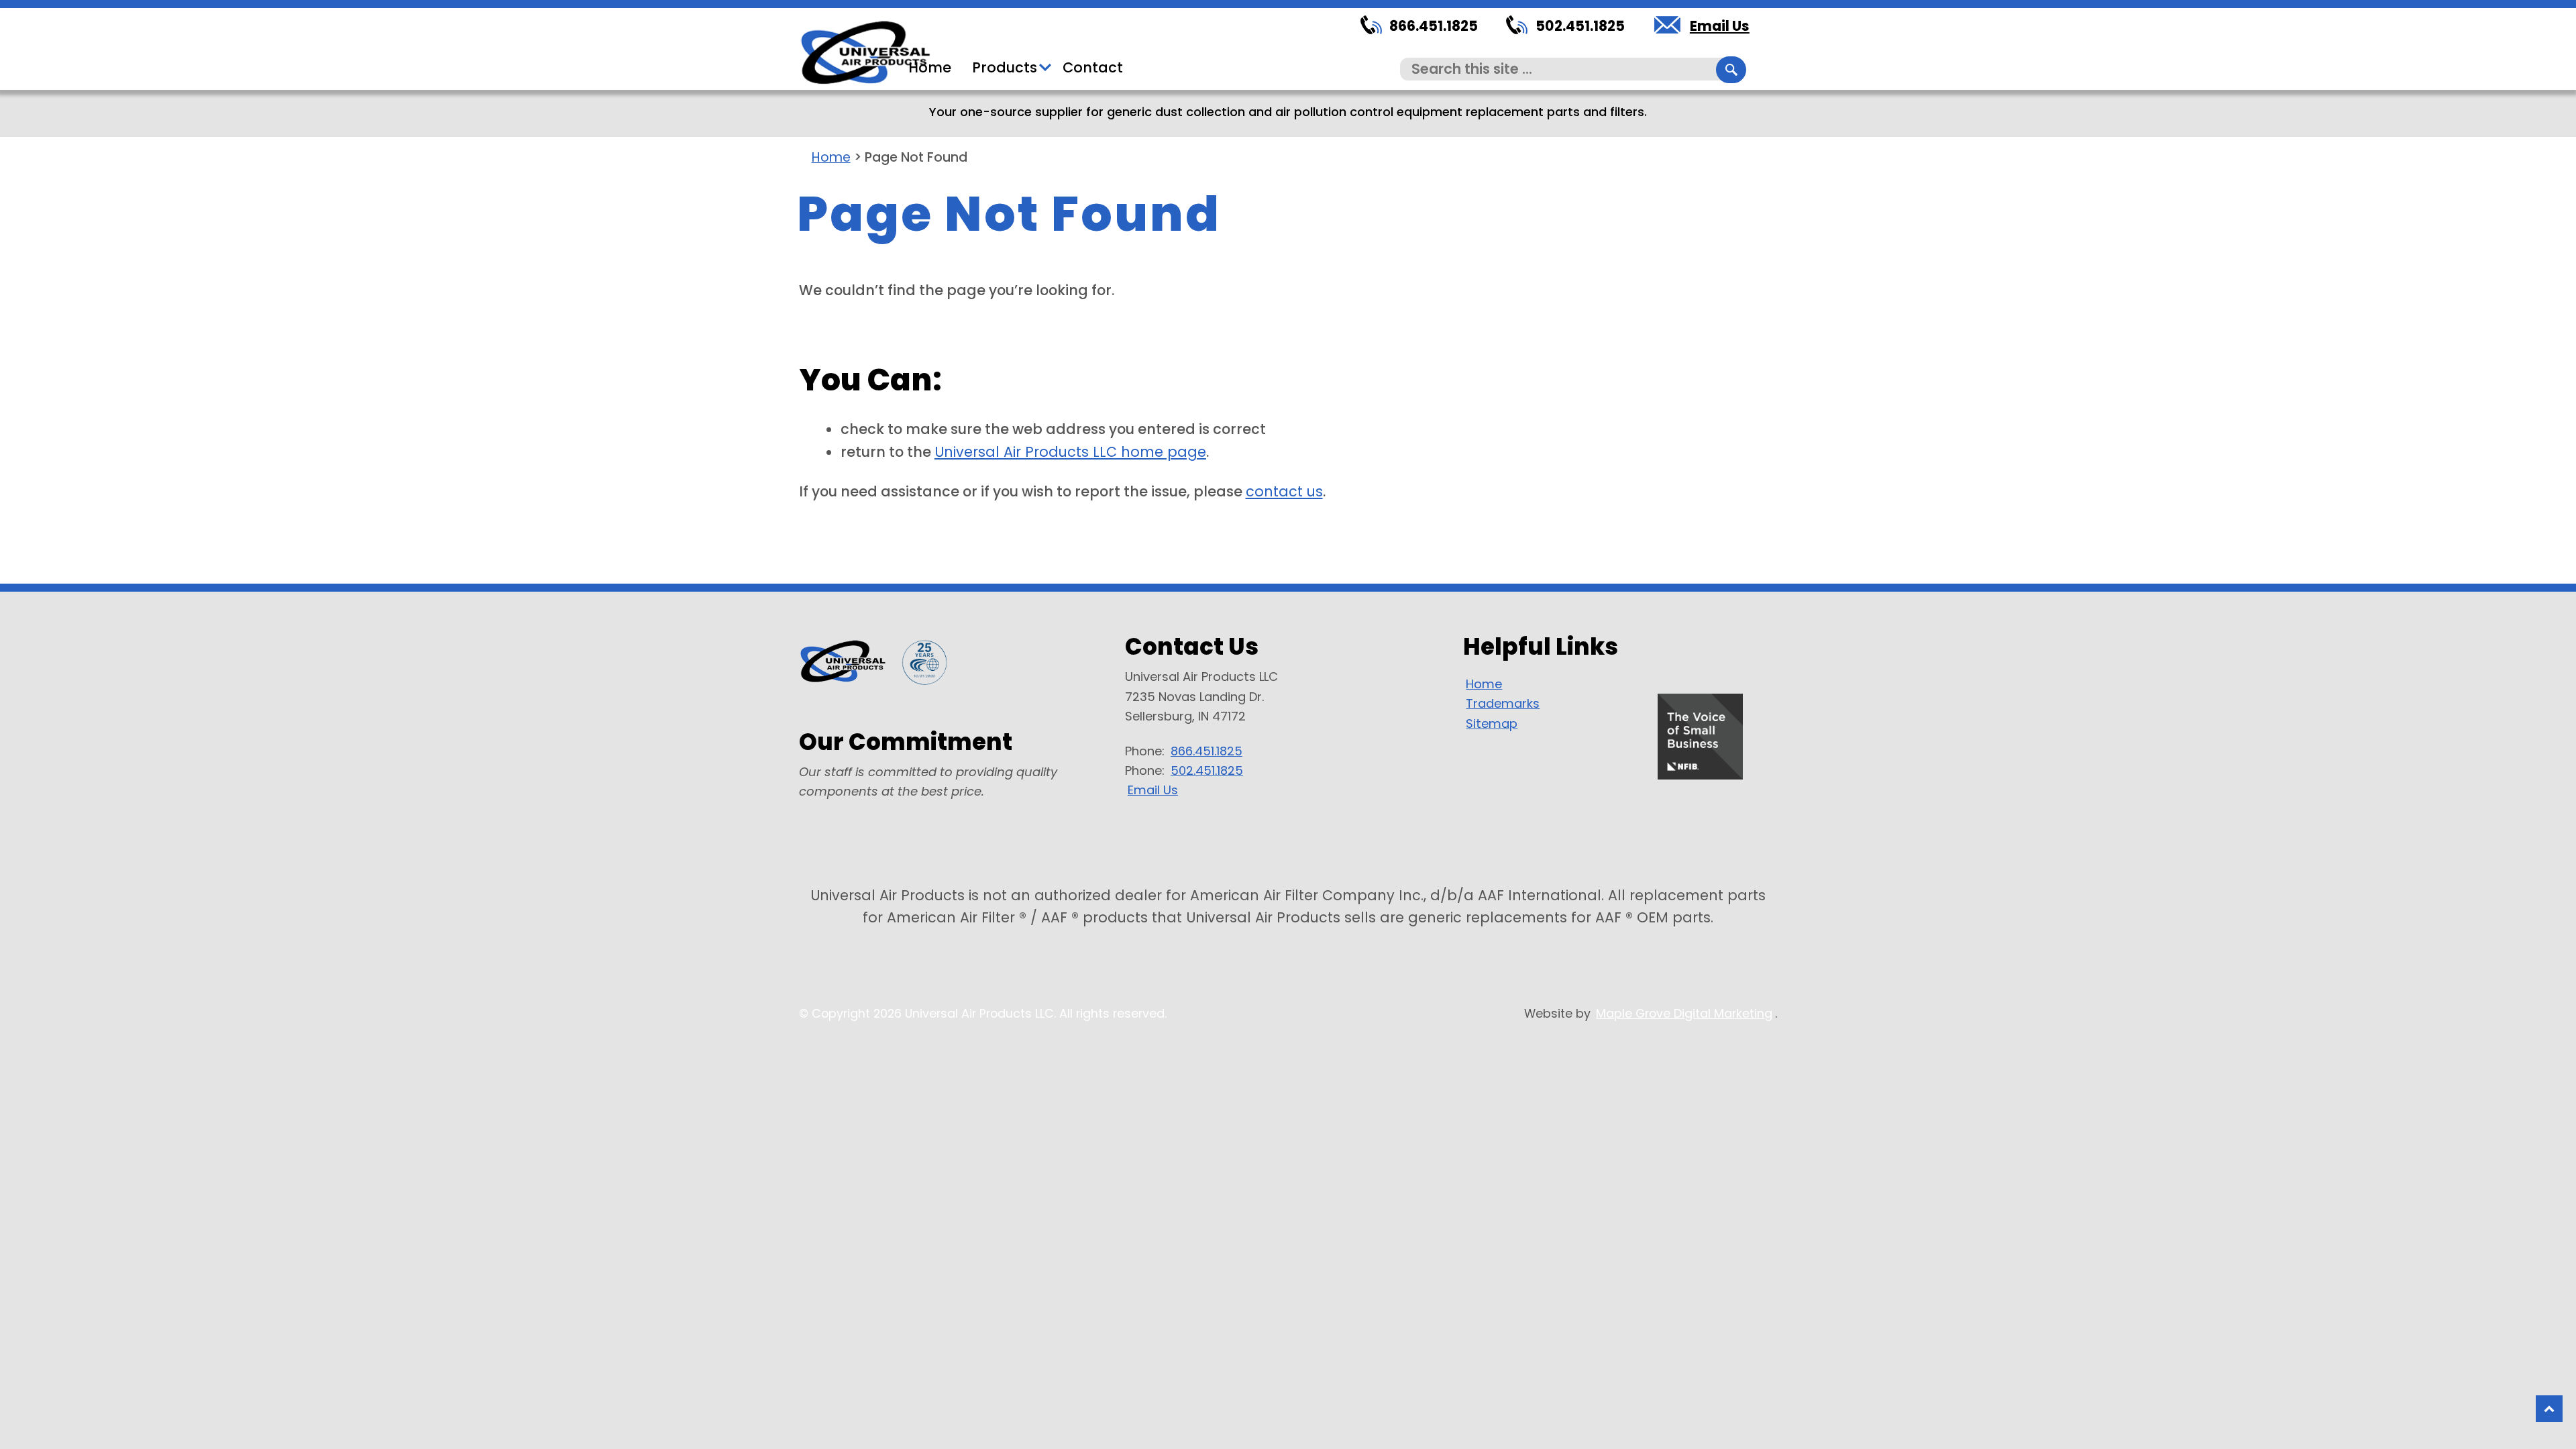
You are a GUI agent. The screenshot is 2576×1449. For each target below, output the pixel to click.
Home (930, 67)
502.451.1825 (1580, 26)
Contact (1093, 67)
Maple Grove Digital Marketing (1684, 1013)
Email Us (1720, 26)
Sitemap (1492, 723)
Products (1005, 67)
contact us (1284, 491)
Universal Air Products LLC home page (1070, 452)
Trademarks (1503, 703)
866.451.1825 (1434, 26)
